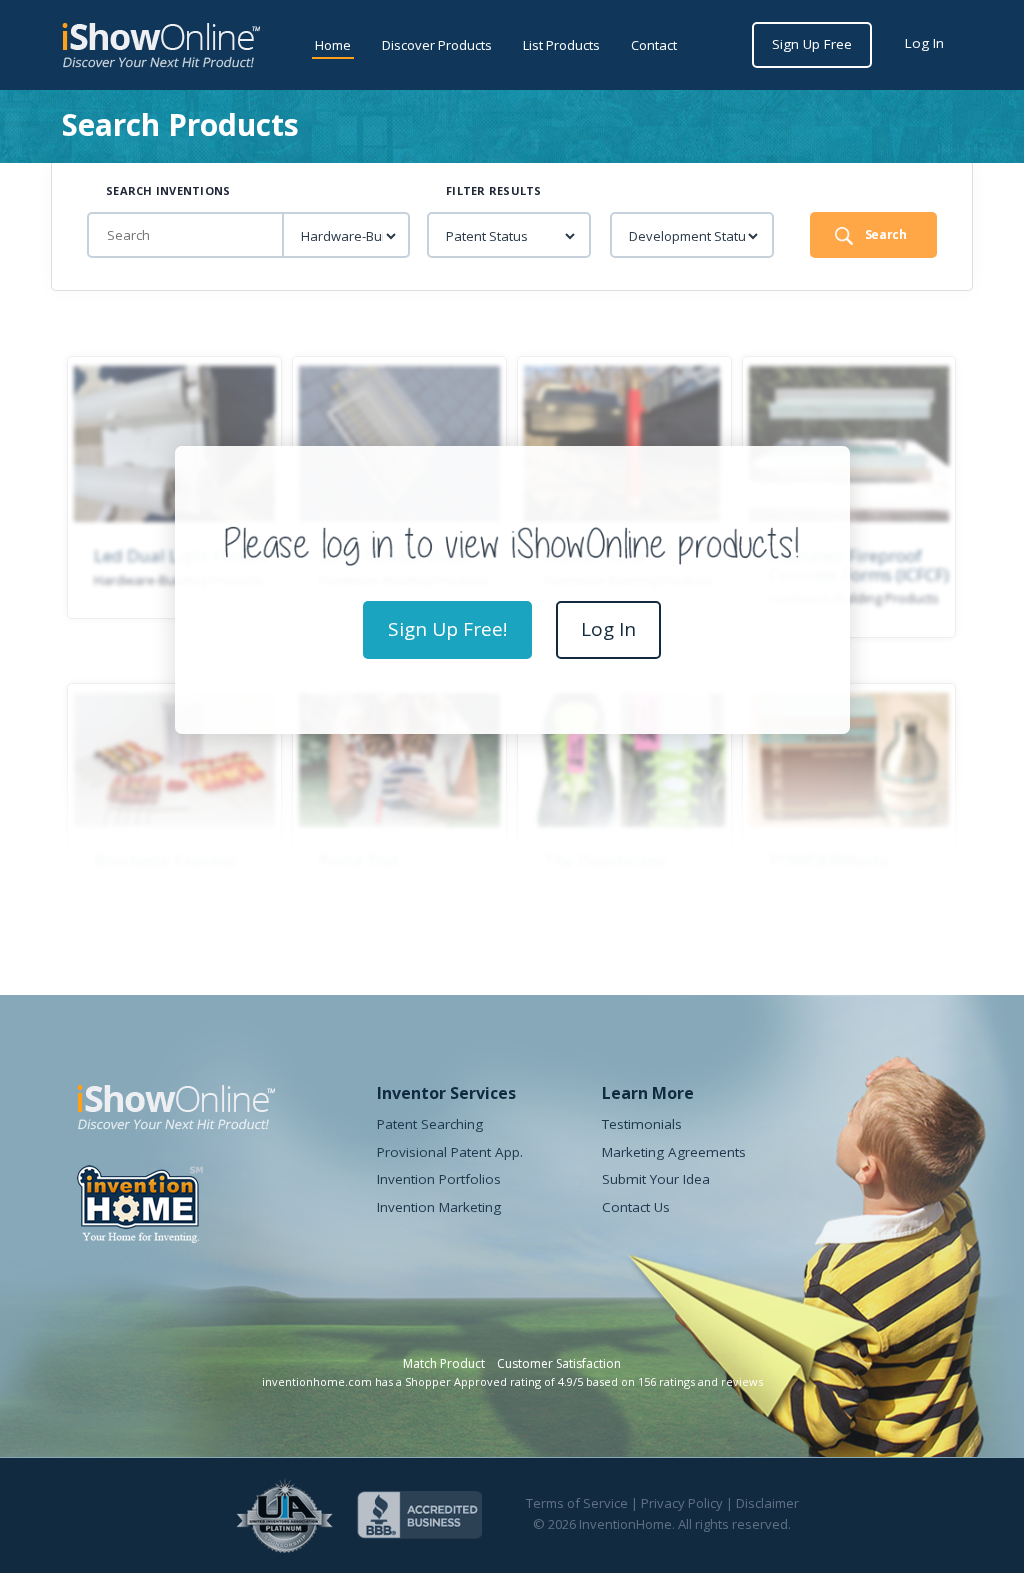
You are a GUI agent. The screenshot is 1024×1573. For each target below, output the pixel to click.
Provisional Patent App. (450, 1152)
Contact (654, 45)
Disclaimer (767, 1503)
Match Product (444, 1363)
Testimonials (642, 1124)
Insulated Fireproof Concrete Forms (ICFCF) (859, 565)
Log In (924, 43)
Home (333, 45)
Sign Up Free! (447, 629)
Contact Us (636, 1207)
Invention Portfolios (439, 1179)
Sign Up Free (812, 44)
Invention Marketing (439, 1207)
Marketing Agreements (674, 1152)
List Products (561, 45)
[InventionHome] (140, 1219)
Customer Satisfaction (559, 1363)
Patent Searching (430, 1124)
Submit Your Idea (656, 1179)
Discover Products (437, 45)
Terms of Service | (583, 1503)
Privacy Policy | (688, 1503)
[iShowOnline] (161, 45)
